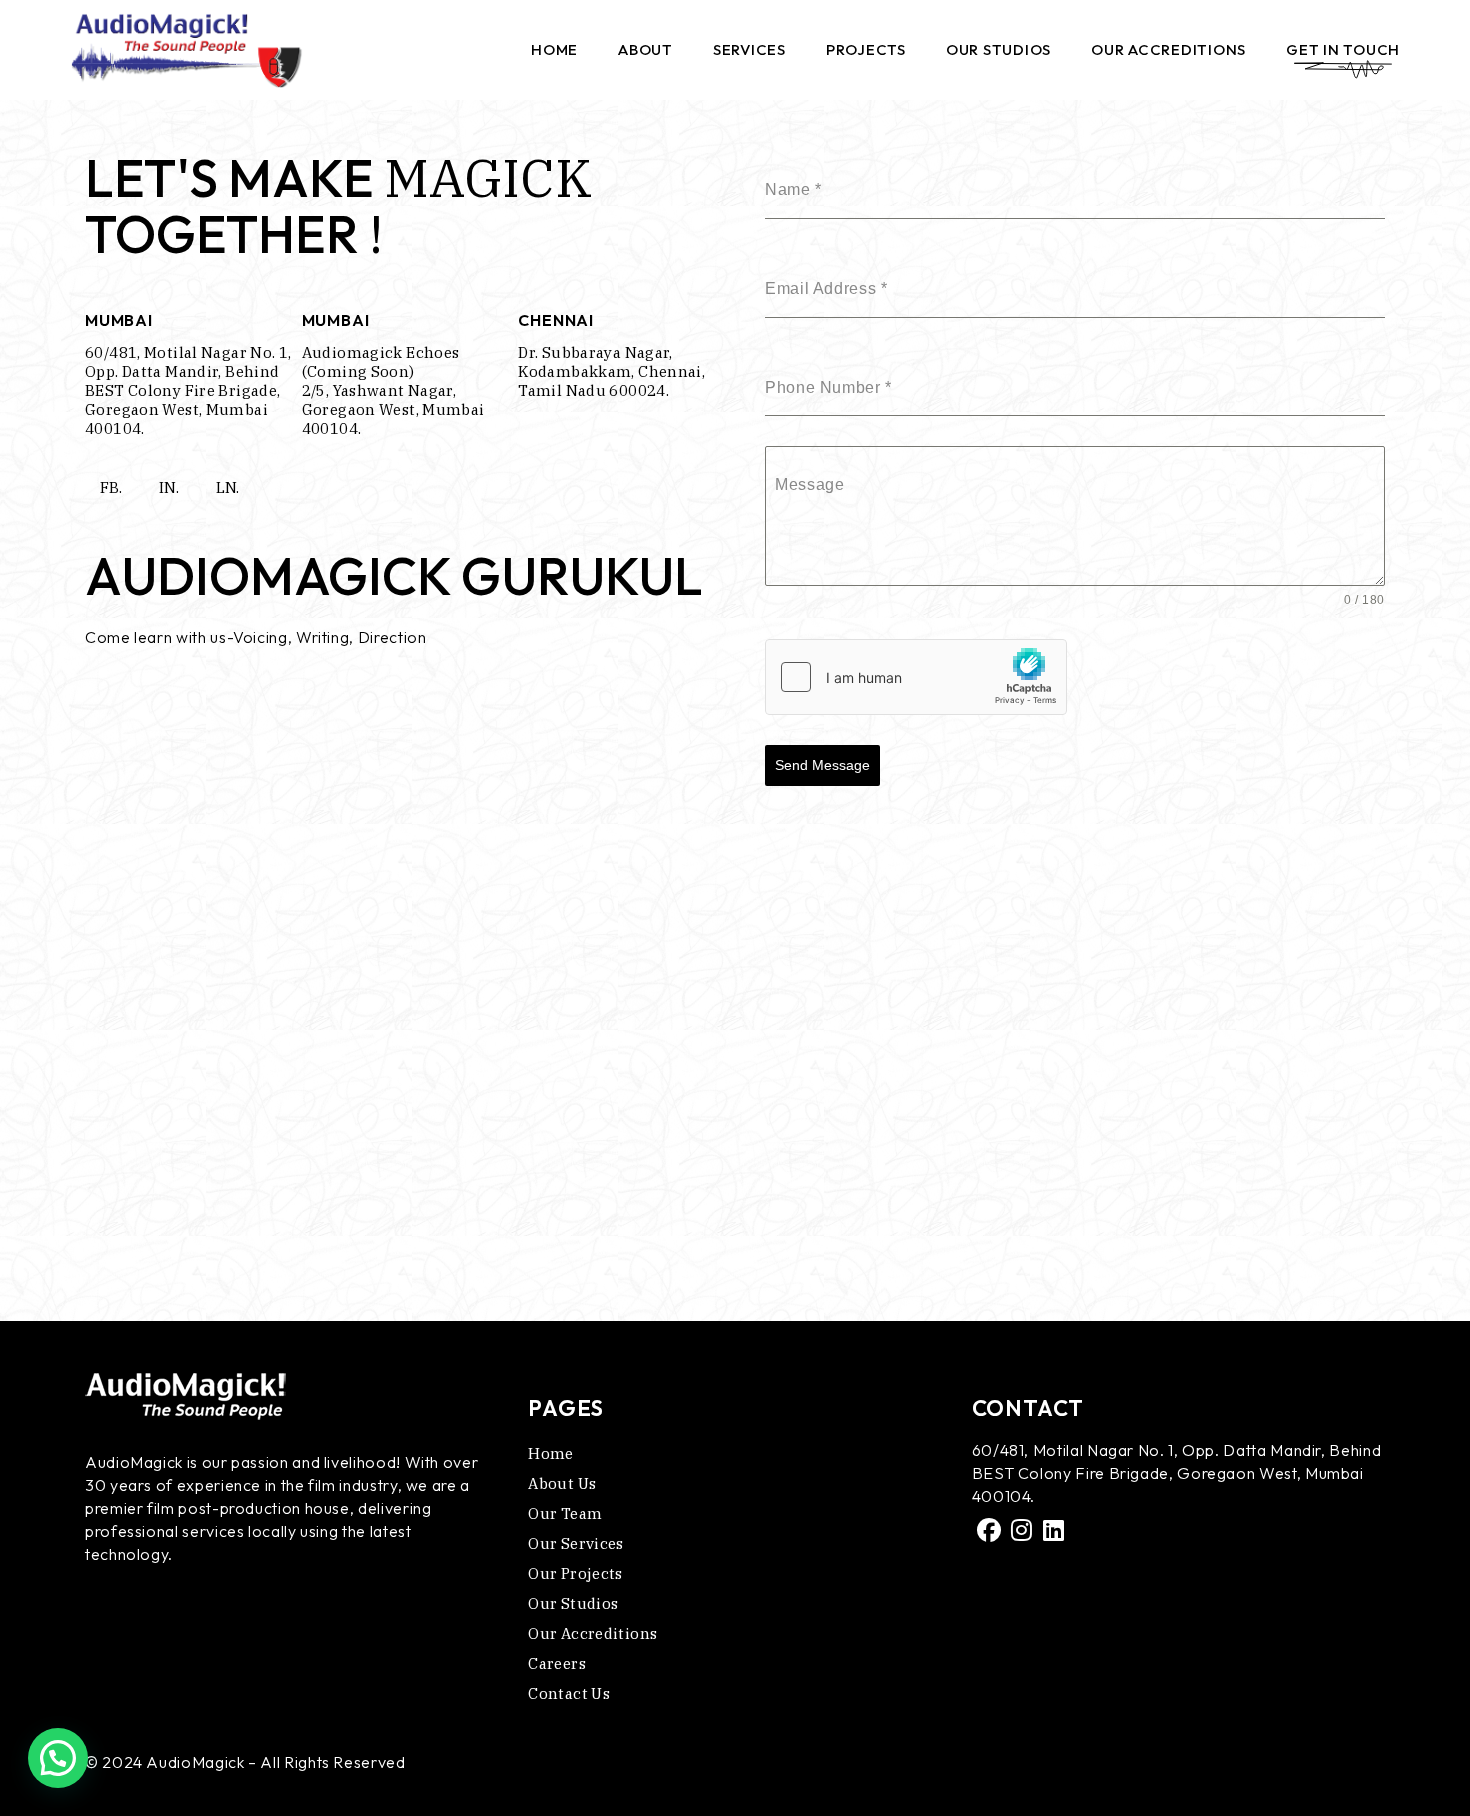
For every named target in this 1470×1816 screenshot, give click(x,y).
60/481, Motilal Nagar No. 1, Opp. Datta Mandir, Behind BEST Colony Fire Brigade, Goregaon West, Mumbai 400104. (188, 390)
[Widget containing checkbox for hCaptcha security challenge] (916, 677)
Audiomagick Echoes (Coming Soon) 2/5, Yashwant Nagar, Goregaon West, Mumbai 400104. (393, 390)
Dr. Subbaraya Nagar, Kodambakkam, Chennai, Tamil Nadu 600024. (611, 371)
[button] (58, 1758)
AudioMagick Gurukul (394, 576)
